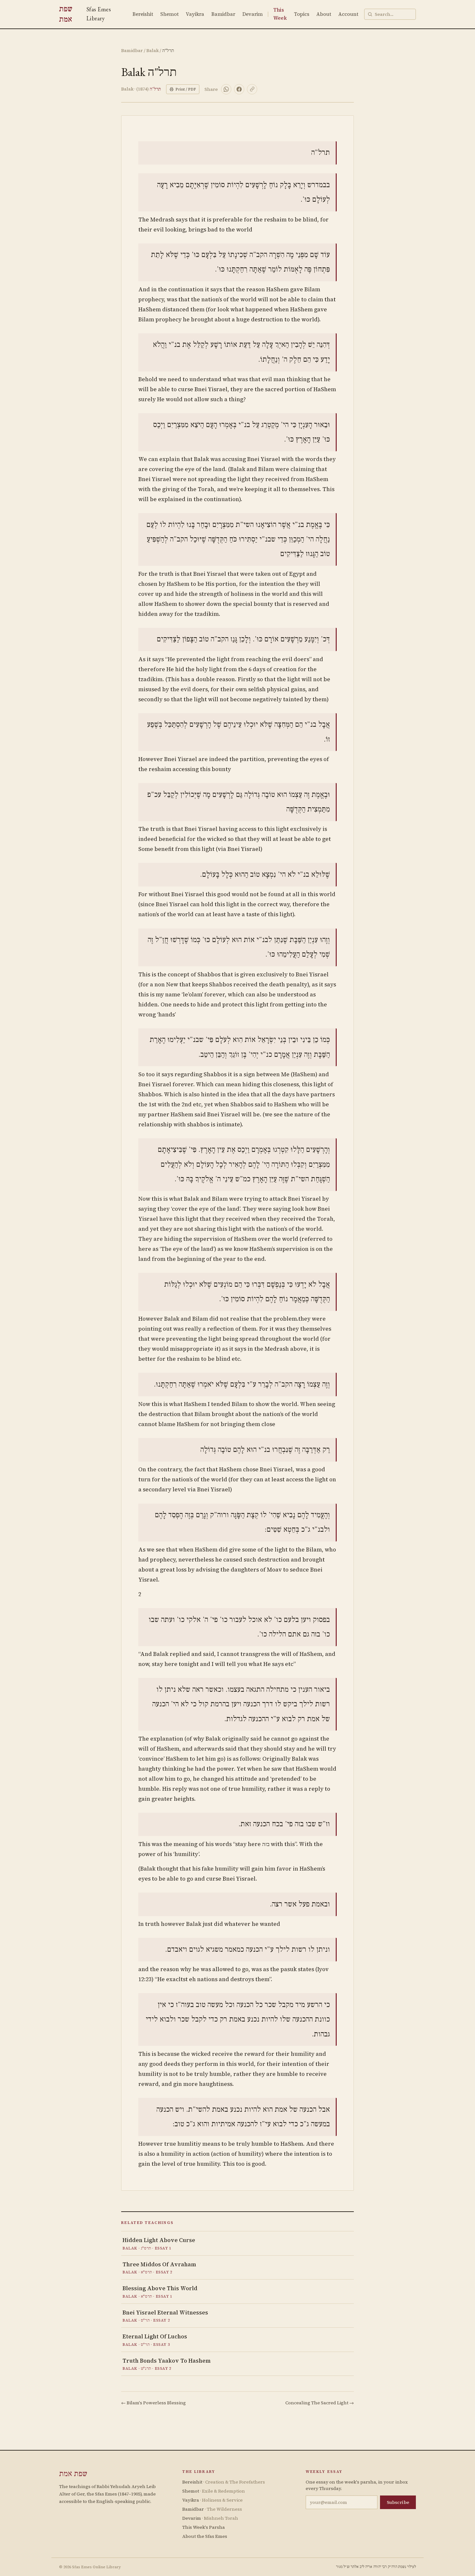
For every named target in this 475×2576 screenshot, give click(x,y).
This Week (280, 14)
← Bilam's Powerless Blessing (153, 2403)
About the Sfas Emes (205, 2536)
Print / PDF (186, 89)
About (324, 14)
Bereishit (143, 14)
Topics (302, 14)
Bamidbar (223, 14)
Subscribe (398, 2502)
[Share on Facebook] (239, 89)
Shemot (169, 14)
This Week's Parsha (204, 2527)
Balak (153, 50)
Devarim (253, 14)
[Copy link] (252, 89)
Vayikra (195, 14)
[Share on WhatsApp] (226, 89)
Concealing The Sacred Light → (320, 2403)
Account (348, 14)
